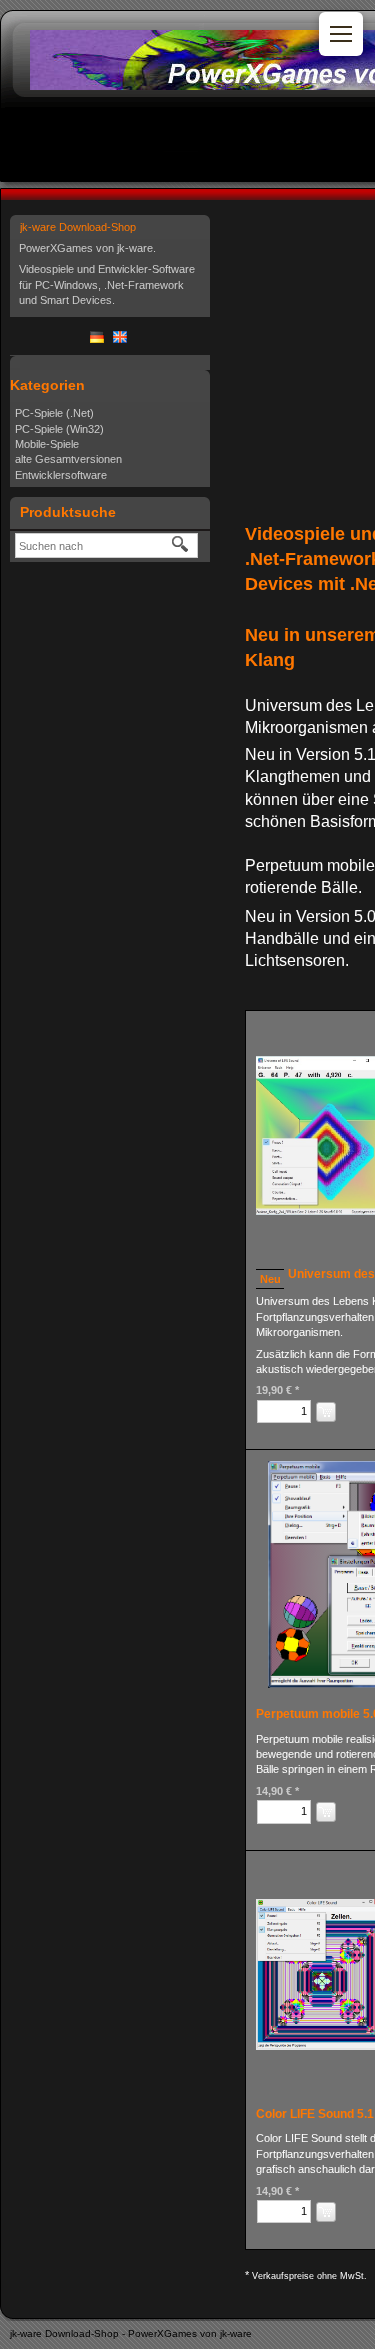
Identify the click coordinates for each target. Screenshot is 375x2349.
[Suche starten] (181, 545)
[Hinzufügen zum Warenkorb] (326, 1412)
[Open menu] (341, 34)
